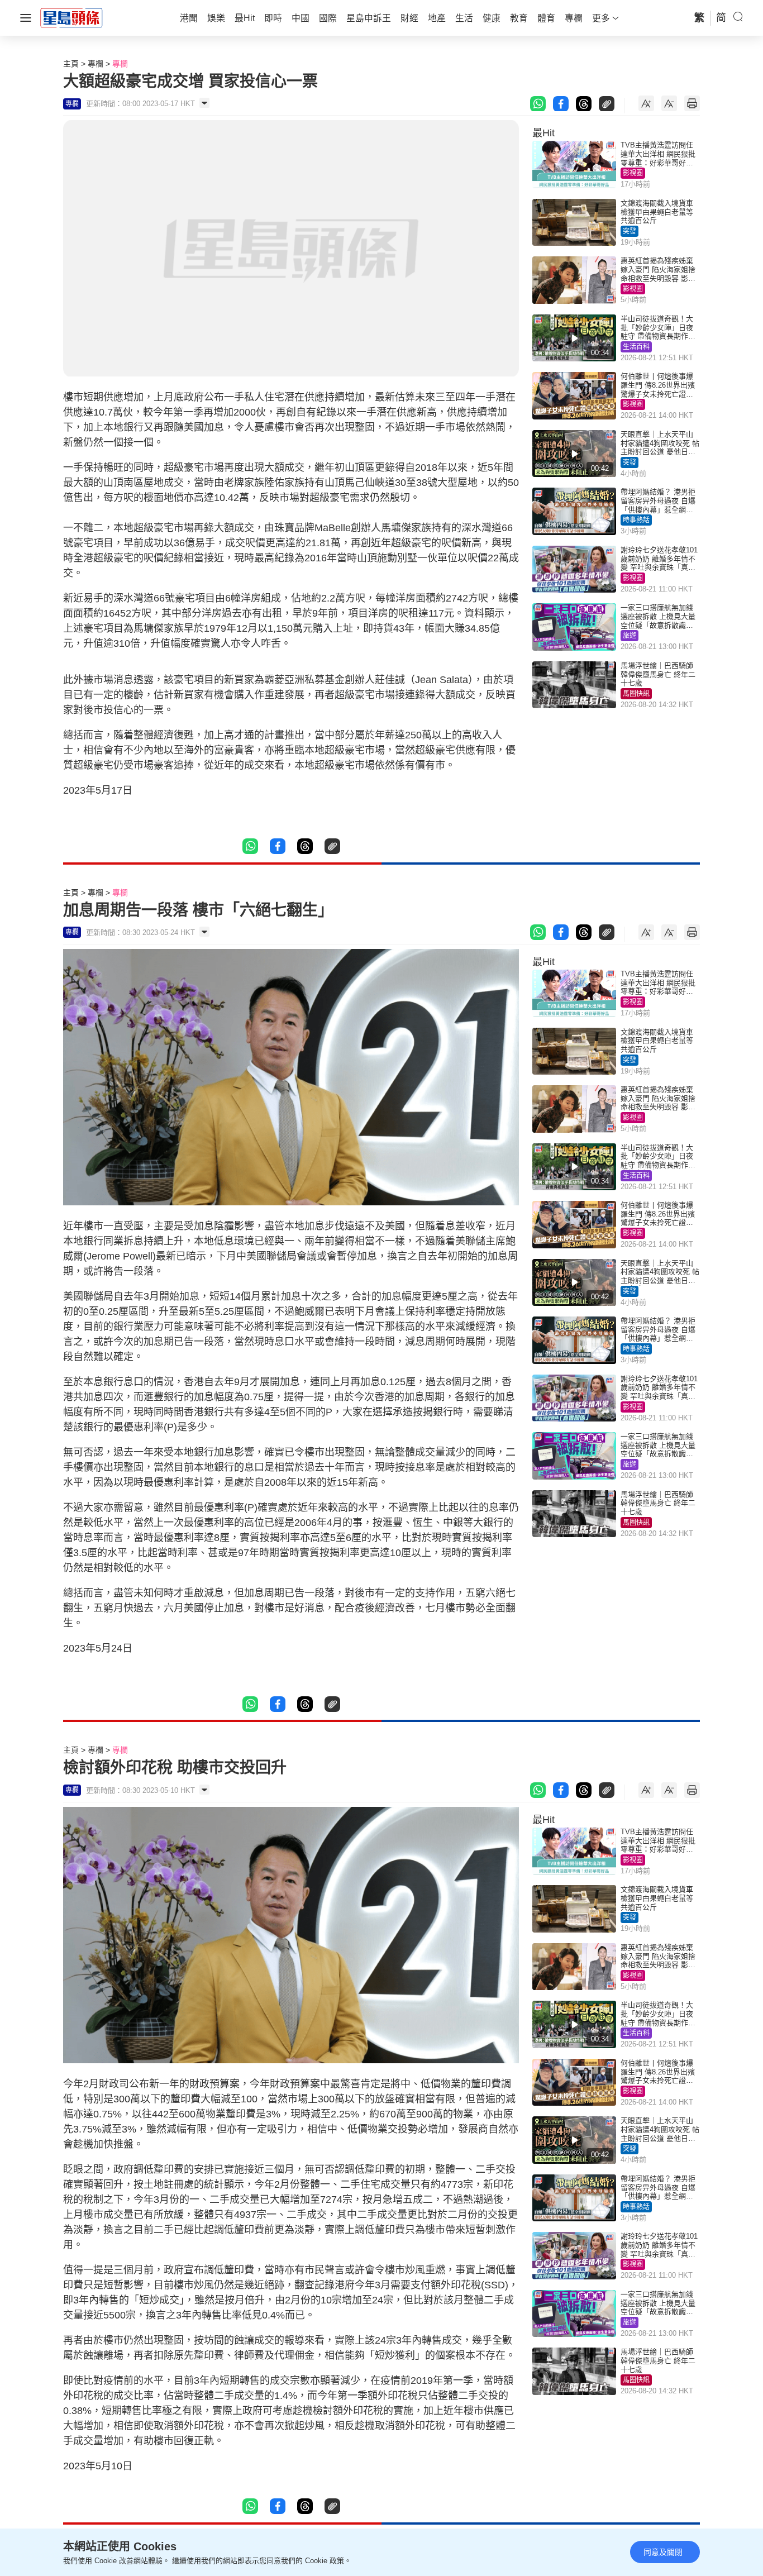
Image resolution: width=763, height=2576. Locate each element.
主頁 (71, 64)
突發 (630, 231)
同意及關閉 (663, 2552)
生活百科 (636, 347)
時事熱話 (636, 520)
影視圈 (633, 173)
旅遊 (630, 636)
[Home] (71, 17)
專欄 (96, 64)
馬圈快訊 (636, 694)
